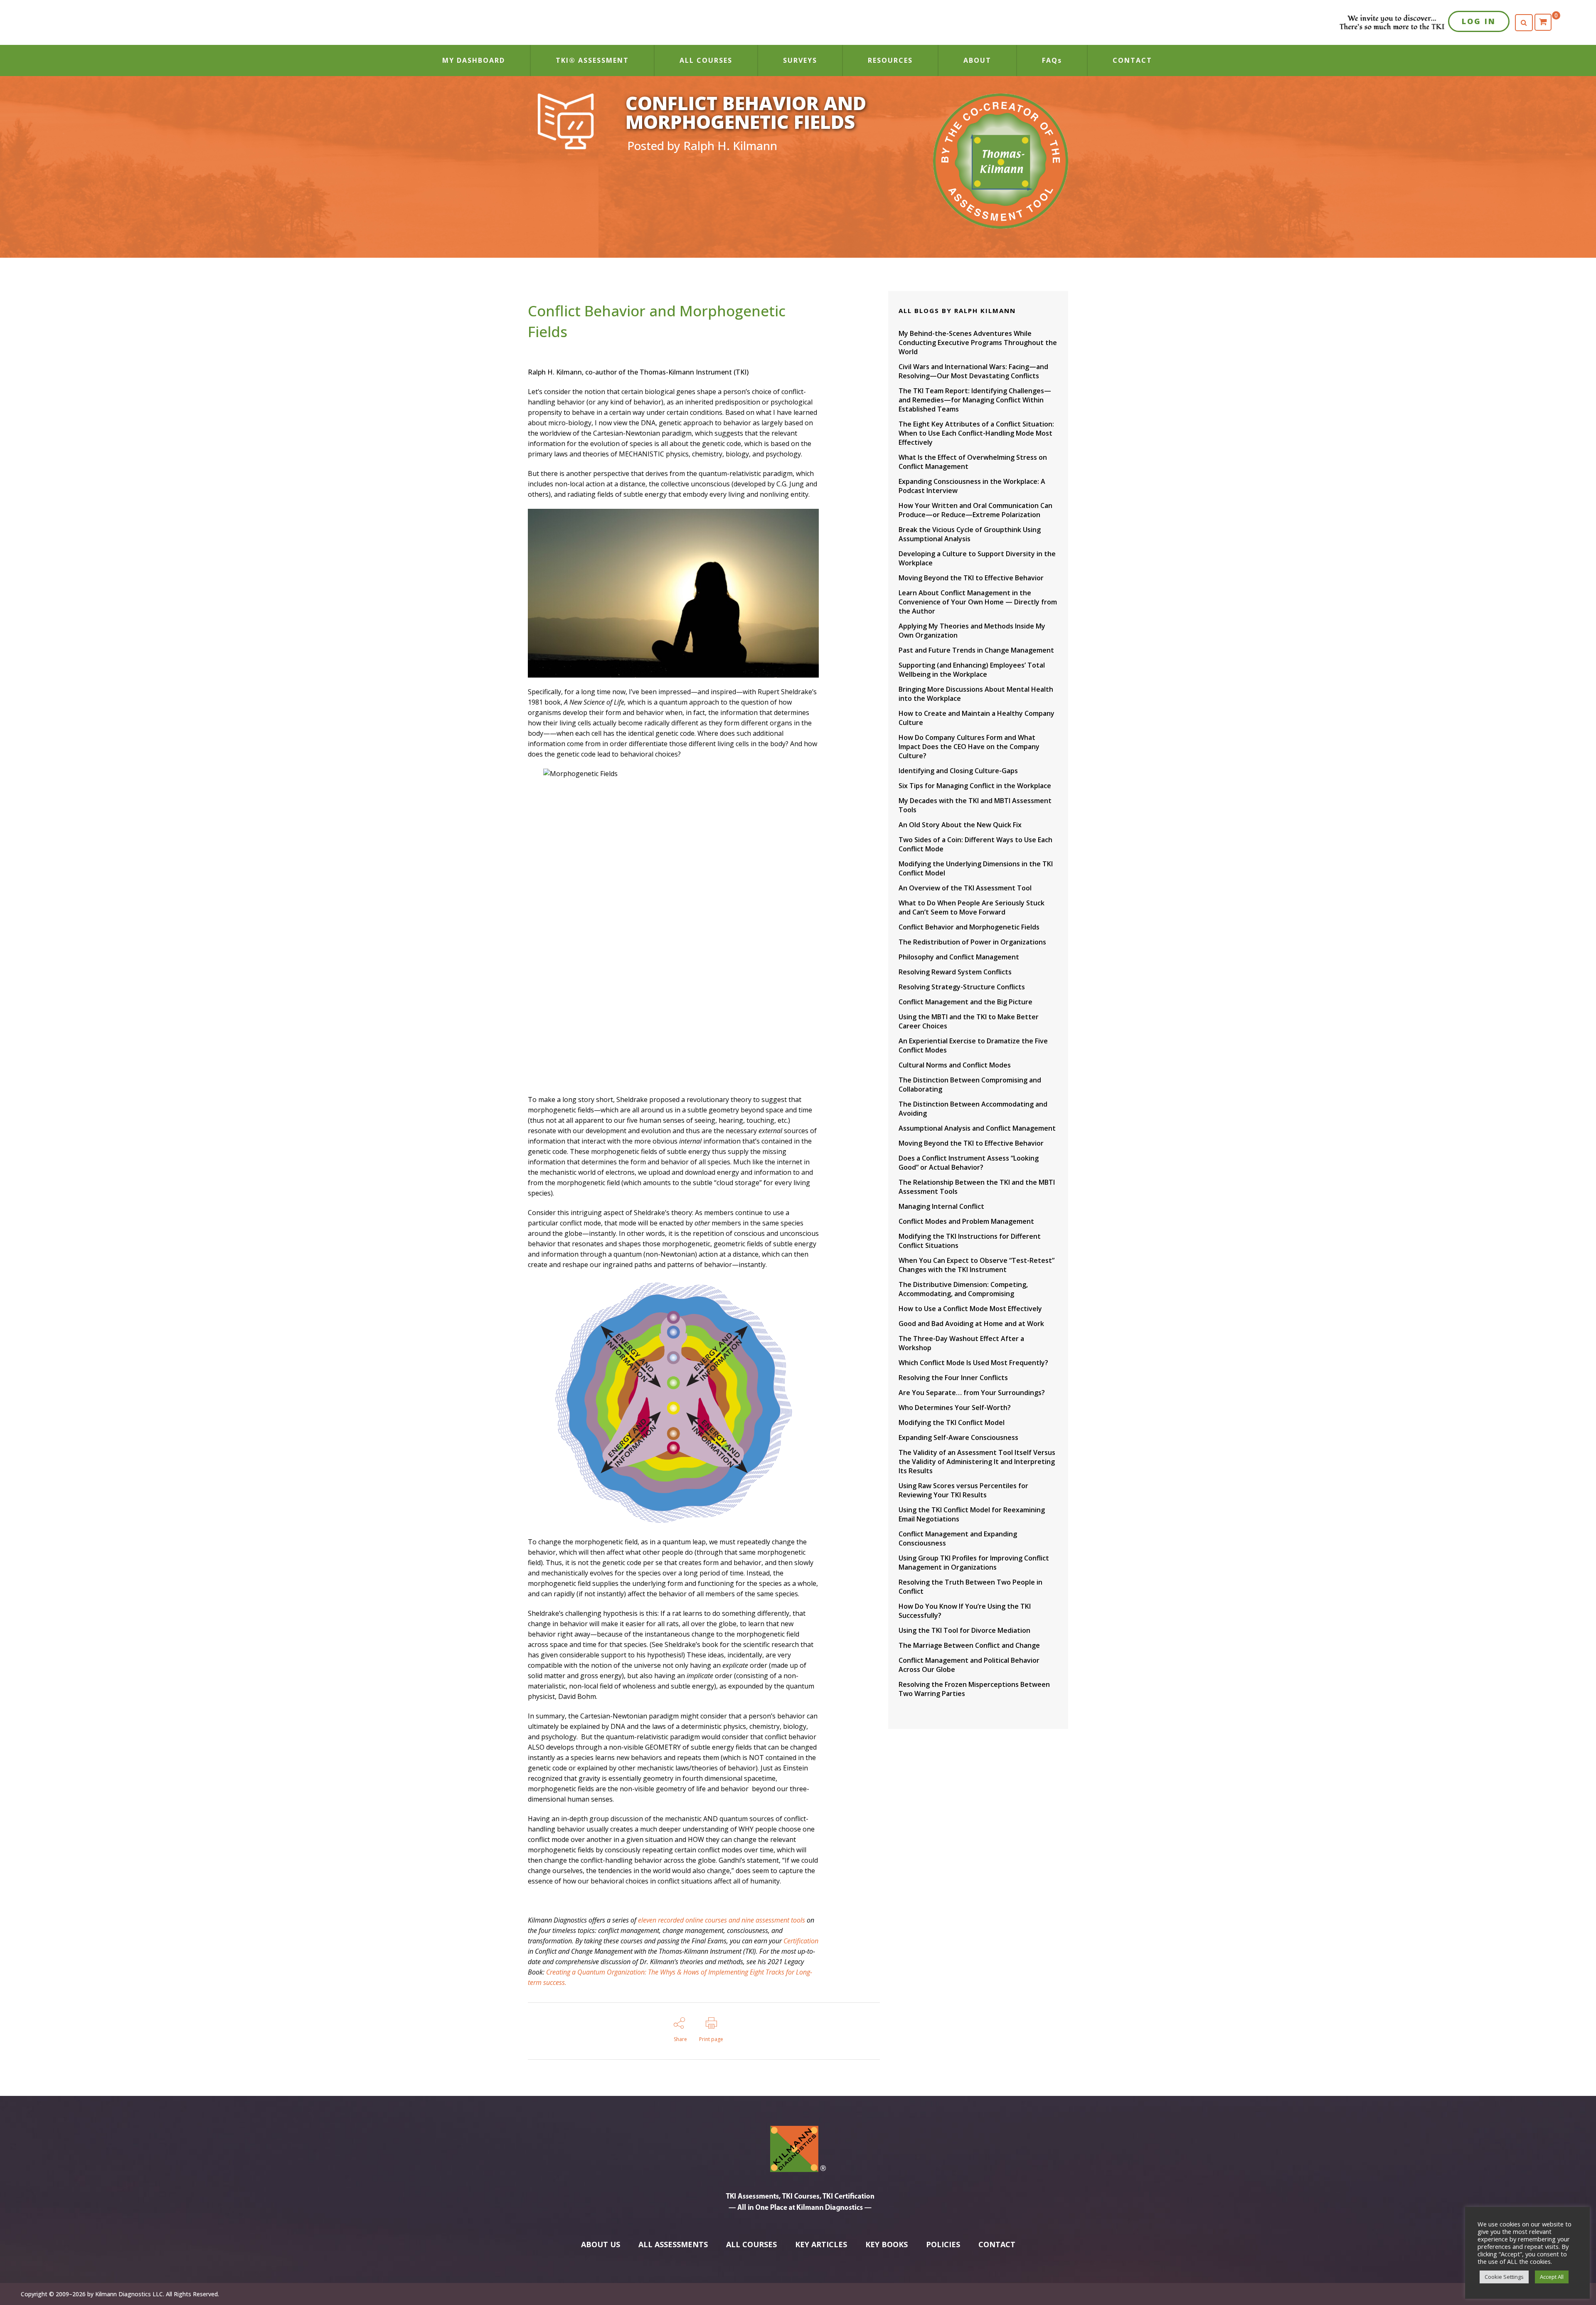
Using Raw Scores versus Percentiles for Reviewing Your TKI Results (963, 1490)
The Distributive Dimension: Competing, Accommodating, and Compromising (963, 1289)
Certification (801, 1941)
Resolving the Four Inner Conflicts (953, 1378)
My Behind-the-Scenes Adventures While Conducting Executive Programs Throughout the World (978, 343)
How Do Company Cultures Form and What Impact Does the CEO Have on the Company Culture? (969, 747)
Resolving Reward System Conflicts (955, 972)
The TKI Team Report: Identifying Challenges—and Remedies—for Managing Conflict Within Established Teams (975, 400)
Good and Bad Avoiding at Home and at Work (971, 1324)
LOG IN (1479, 21)
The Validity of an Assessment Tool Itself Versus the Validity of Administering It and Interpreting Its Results (977, 1462)
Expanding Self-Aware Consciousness (958, 1437)
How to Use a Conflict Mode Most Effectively (970, 1309)
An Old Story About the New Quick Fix (960, 825)
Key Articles (821, 2244)
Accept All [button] (1552, 2277)
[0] (1543, 22)
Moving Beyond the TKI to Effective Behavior (971, 578)
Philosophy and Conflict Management (959, 957)
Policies (943, 2244)
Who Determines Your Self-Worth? (955, 1408)
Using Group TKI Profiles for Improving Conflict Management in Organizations (974, 1563)
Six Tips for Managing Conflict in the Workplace (975, 786)
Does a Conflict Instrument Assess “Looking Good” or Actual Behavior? (969, 1163)
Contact (997, 2244)
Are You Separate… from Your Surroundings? (972, 1393)
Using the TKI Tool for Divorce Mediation (964, 1630)
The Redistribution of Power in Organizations (972, 942)
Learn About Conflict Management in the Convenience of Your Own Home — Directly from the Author (978, 602)
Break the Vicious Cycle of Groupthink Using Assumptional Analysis (970, 534)
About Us (601, 2244)
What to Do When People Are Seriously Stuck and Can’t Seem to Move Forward (972, 907)
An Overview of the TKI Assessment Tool (965, 888)
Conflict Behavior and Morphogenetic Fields (969, 927)
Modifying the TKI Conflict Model (952, 1422)
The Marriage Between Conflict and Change (969, 1645)
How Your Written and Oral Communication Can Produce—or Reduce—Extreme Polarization (975, 510)
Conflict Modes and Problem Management (966, 1221)
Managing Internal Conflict (941, 1206)
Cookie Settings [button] (1504, 2277)
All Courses (751, 2244)
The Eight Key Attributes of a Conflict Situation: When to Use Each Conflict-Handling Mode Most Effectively (976, 433)
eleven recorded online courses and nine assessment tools (722, 1920)
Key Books (887, 2244)
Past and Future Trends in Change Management (976, 650)
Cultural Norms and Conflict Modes (955, 1065)
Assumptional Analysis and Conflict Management (977, 1128)
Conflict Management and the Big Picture (965, 1002)
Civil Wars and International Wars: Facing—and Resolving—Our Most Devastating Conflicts (973, 371)
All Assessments (673, 2244)
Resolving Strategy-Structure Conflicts (962, 987)
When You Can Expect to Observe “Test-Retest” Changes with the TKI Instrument (977, 1265)
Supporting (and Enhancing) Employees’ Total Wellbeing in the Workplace (972, 670)
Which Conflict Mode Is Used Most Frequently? (973, 1363)
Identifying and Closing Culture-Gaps (958, 771)
